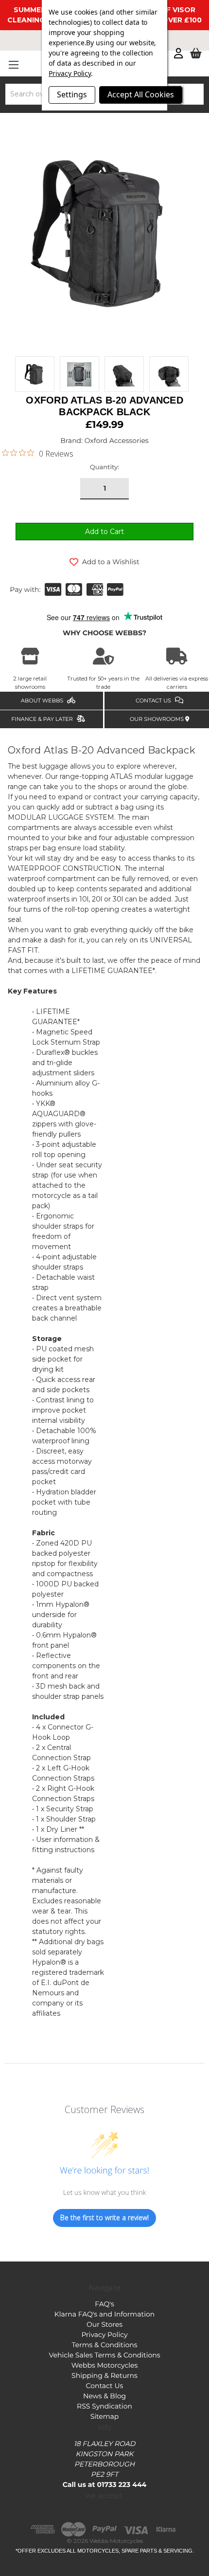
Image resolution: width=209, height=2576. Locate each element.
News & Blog (104, 2396)
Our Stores (104, 2324)
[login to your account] (178, 54)
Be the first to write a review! (104, 2217)
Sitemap (105, 2416)
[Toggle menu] (13, 64)
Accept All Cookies (141, 94)
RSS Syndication (104, 2406)
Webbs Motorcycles (105, 2365)
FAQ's (104, 2304)
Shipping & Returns (104, 2375)
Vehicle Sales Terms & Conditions (104, 2355)
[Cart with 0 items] (196, 54)
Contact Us (105, 2386)
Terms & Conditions (104, 2345)
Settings (72, 94)
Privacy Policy (104, 2335)
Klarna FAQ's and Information (104, 2314)
